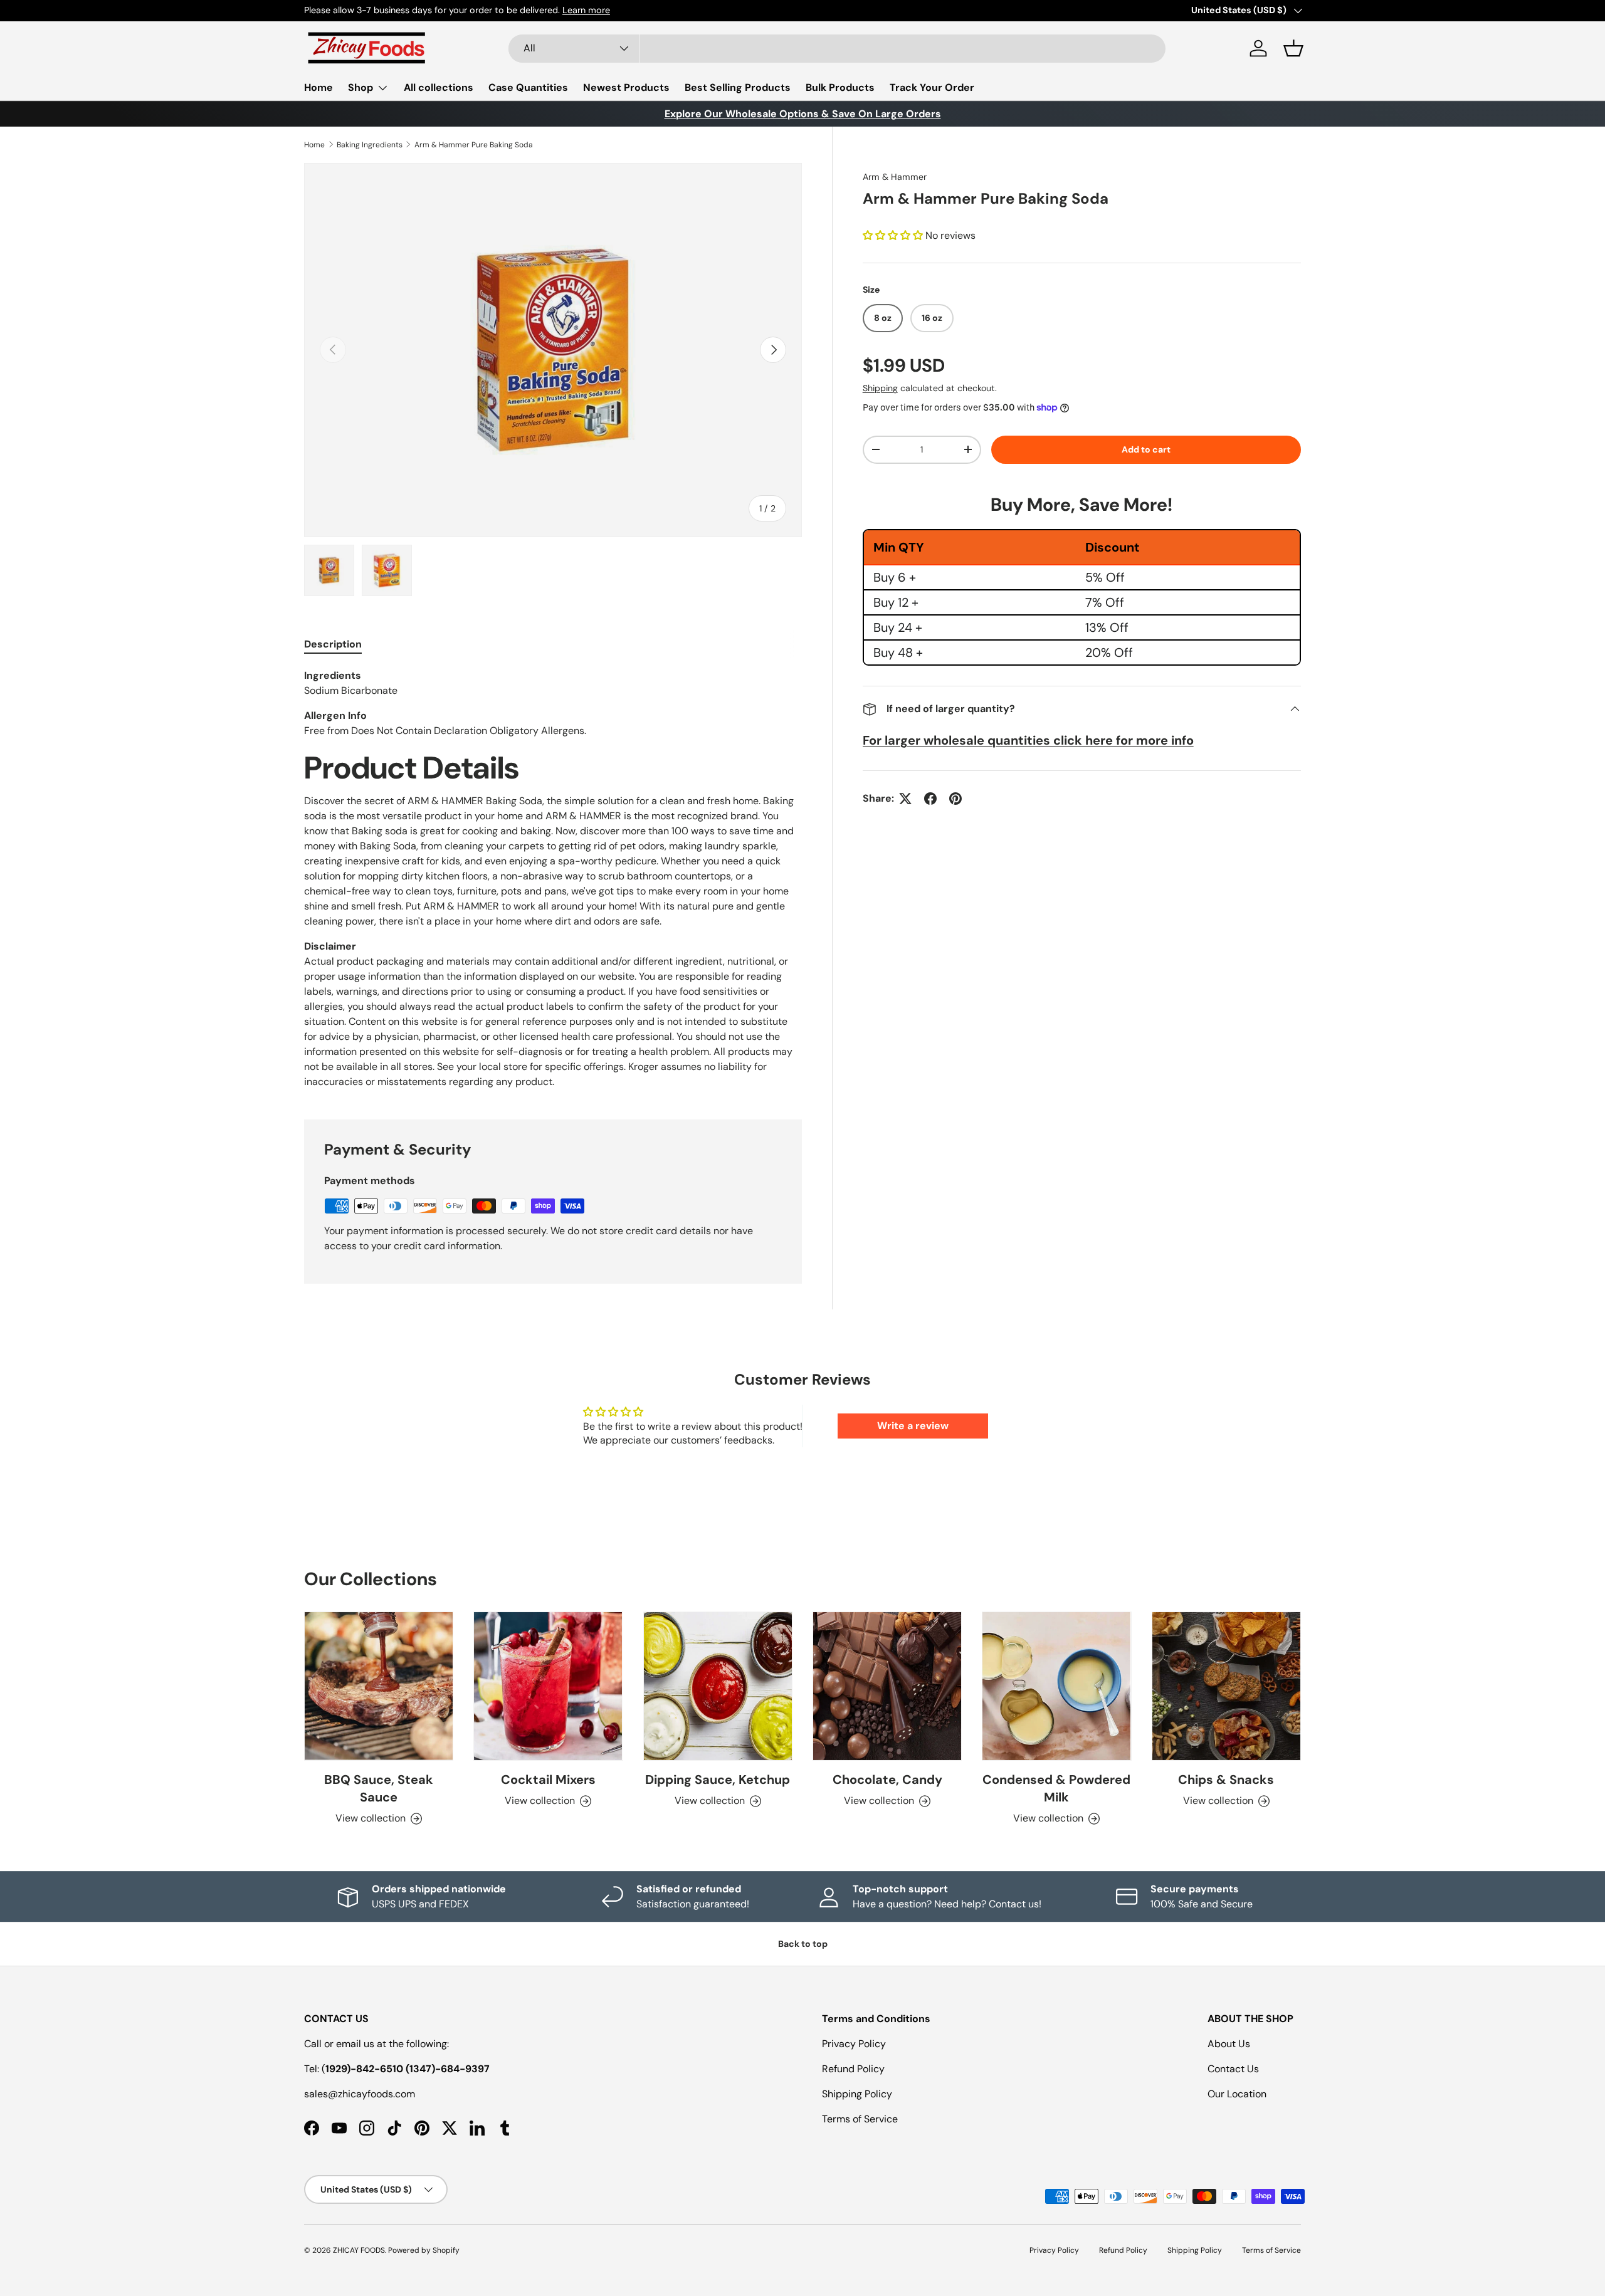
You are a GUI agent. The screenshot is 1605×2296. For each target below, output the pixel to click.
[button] (1293, 48)
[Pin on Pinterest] (955, 799)
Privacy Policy (854, 2044)
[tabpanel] (553, 879)
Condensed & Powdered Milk (1056, 1788)
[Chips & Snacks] (1226, 1686)
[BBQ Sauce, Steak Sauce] (379, 1686)
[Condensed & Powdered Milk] (1056, 1686)
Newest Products (626, 87)
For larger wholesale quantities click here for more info (1028, 740)
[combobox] (837, 49)
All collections (439, 87)
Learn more (453, 10)
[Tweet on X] (905, 799)
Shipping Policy (857, 2094)
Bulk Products (840, 87)
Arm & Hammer (895, 177)
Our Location (1237, 2094)
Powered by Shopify (424, 2250)
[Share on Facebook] (930, 799)
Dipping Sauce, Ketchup (718, 1780)
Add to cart (1146, 449)
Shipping (880, 388)
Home (318, 87)
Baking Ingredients (370, 145)
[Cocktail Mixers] (548, 1686)
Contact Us (1233, 2069)
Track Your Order (932, 87)
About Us (1229, 2044)
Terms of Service (860, 2119)
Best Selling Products (738, 87)
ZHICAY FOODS (359, 2250)
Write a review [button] (913, 1426)
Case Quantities (528, 87)
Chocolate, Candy (887, 1780)
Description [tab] (333, 644)
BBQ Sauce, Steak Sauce (379, 1788)
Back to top (803, 1944)
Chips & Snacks (1226, 1780)
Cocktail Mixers (548, 1780)
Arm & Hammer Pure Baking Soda (474, 145)
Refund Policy (853, 2069)
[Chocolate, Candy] (887, 1686)
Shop (360, 87)
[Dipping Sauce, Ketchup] (718, 1686)
